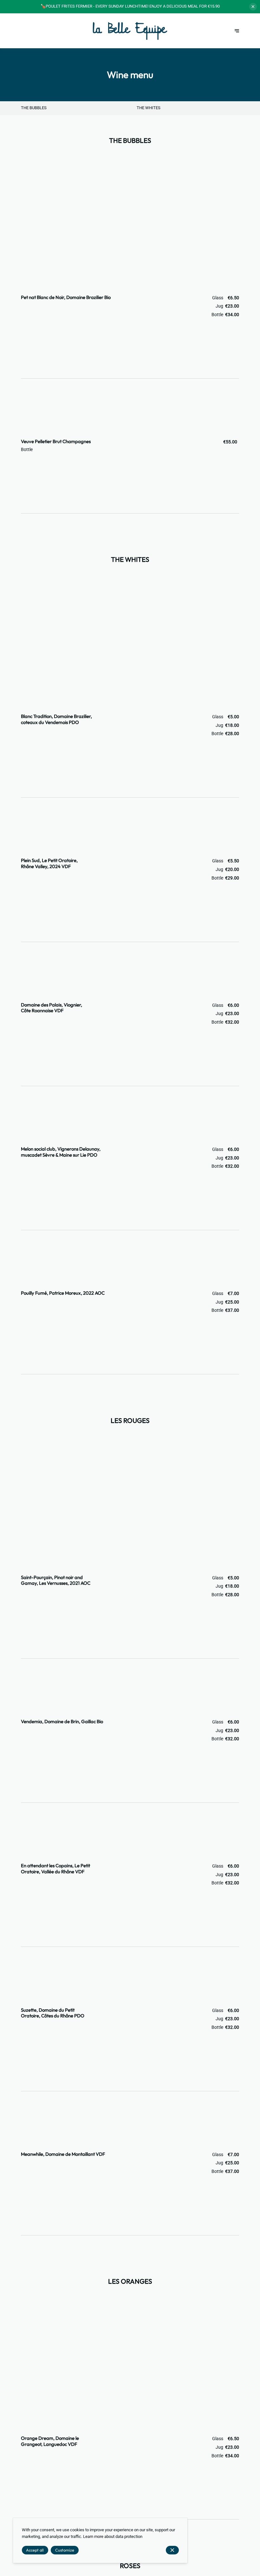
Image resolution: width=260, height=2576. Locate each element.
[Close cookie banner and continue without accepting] (172, 2550)
